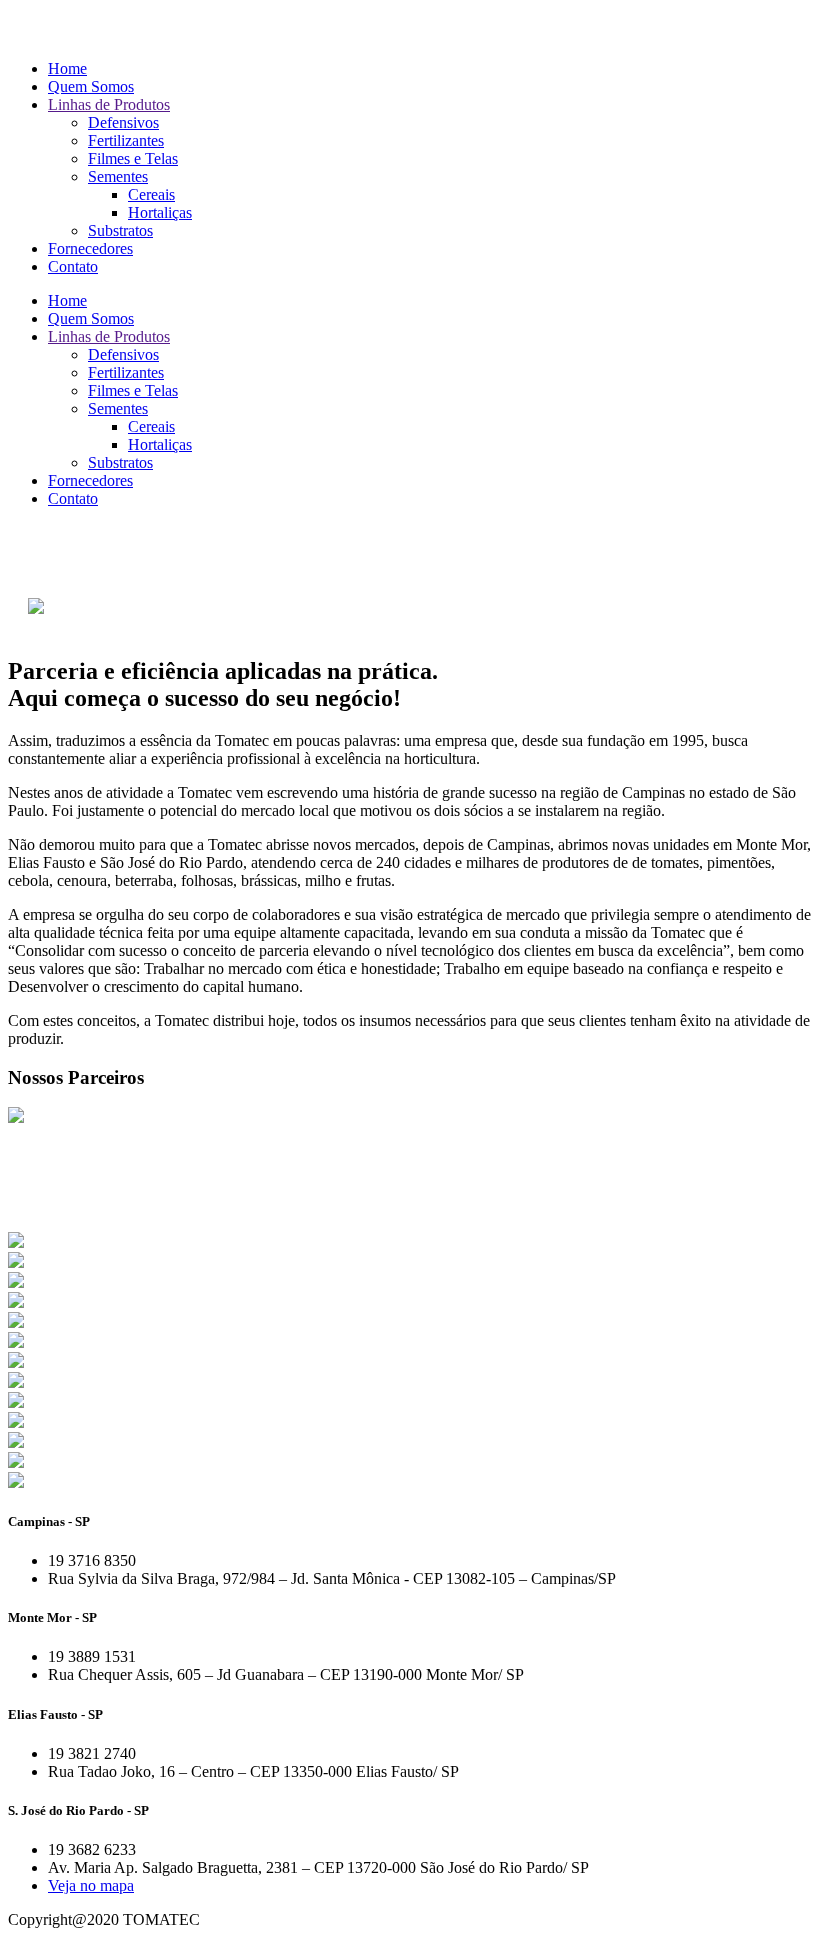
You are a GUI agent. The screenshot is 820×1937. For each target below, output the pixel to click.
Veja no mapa (91, 1885)
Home (67, 68)
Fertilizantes (126, 140)
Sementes (118, 176)
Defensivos (123, 122)
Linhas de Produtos (109, 104)
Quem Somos (91, 86)
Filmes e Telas (133, 158)
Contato (73, 266)
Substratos (120, 230)
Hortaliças (160, 212)
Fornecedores (90, 248)
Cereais (151, 194)
